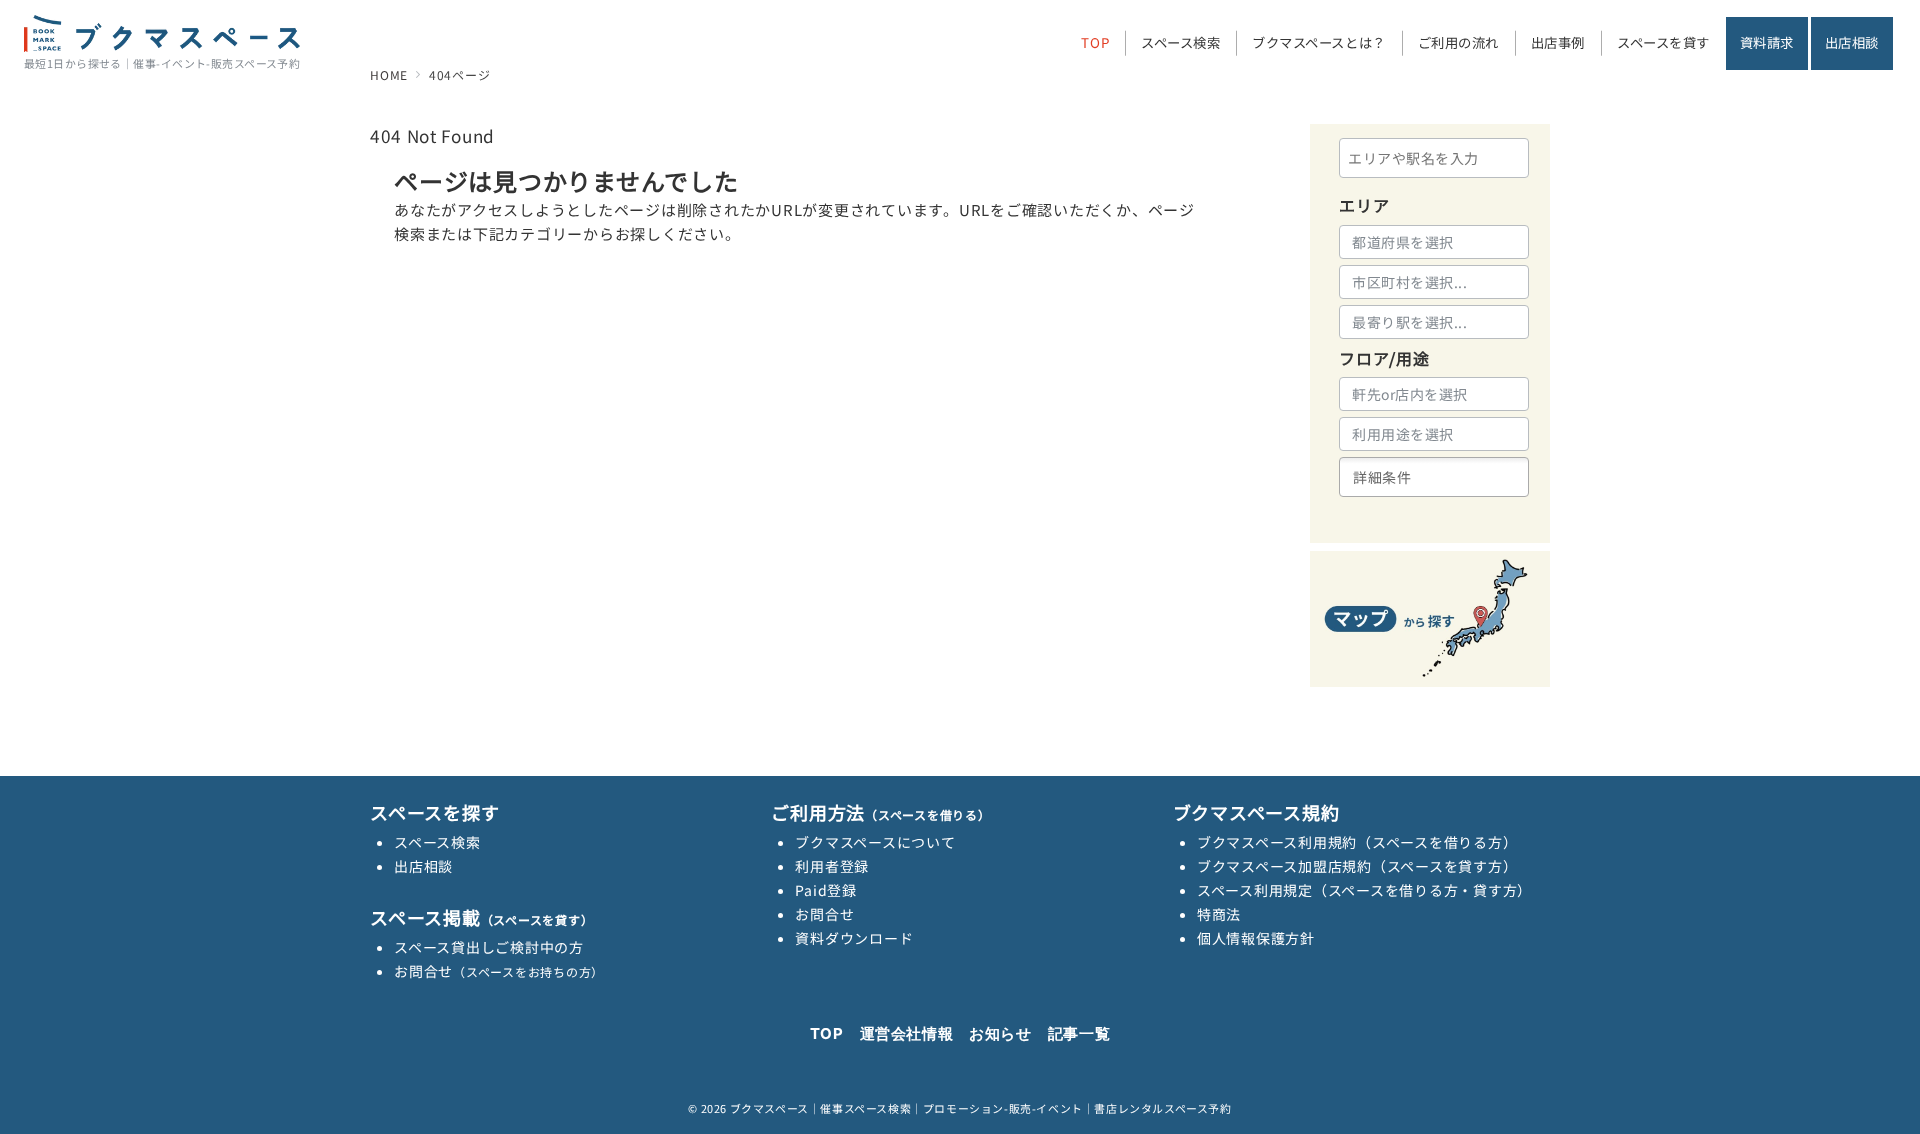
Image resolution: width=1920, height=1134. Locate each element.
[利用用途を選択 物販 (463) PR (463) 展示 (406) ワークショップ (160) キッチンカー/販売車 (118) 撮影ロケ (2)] (1434, 434)
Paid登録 (826, 890)
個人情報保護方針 (1256, 938)
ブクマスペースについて (875, 842)
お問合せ (499, 971)
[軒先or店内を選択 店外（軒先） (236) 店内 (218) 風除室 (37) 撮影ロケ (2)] (1434, 394)
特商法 (1219, 914)
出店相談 (423, 866)
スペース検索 (437, 842)
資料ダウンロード (854, 938)
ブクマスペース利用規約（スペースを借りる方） (1357, 842)
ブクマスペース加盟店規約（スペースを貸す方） (1357, 866)
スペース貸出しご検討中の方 (489, 947)
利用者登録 (832, 866)
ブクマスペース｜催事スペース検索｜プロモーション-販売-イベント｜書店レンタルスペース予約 (981, 1108)
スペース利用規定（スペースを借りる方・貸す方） (1364, 890)
